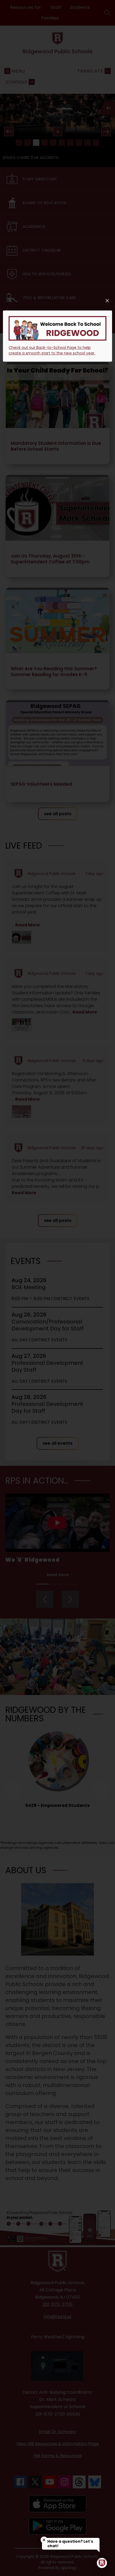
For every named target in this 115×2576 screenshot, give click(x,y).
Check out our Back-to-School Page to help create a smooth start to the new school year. (52, 350)
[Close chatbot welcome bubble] (44, 2540)
